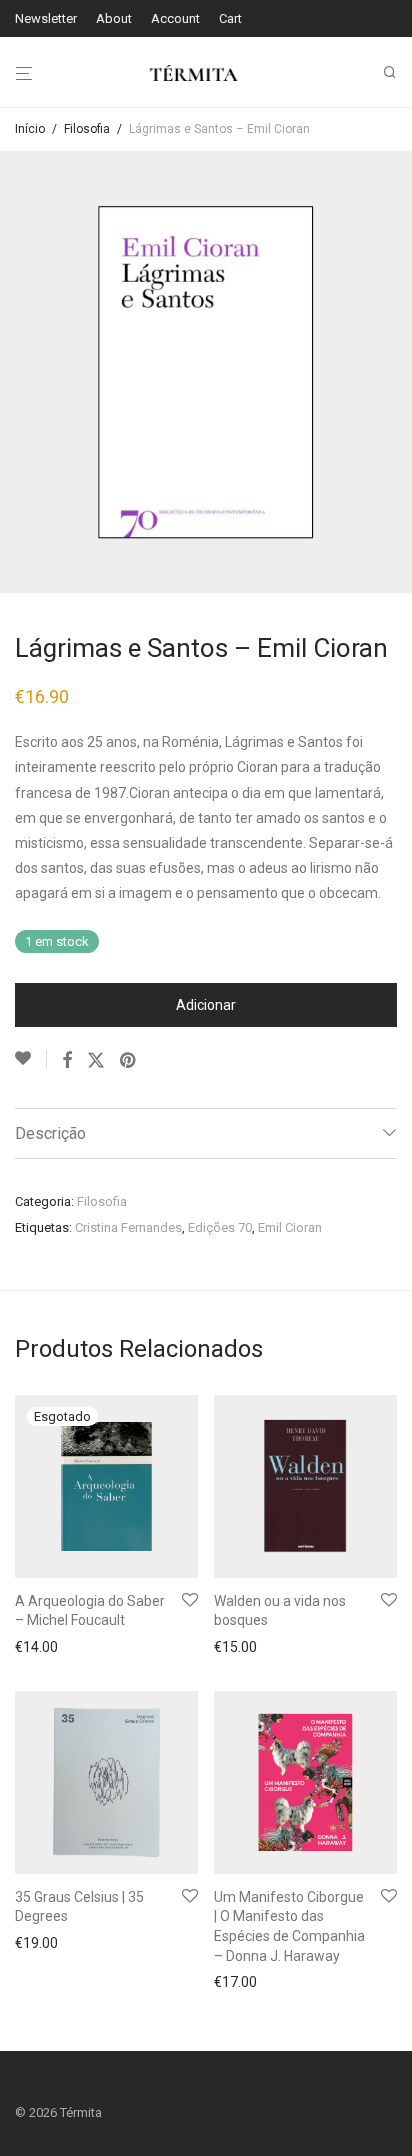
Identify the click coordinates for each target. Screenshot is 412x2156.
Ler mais (36, 1647)
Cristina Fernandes (128, 1227)
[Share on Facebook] (67, 1061)
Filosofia (87, 129)
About (114, 18)
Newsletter (46, 18)
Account (175, 18)
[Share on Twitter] (96, 1061)
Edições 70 (220, 1227)
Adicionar (206, 1005)
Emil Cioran (290, 1227)
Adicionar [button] (238, 1647)
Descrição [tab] (50, 1133)
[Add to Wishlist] (31, 1059)
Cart (230, 18)
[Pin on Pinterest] (129, 1061)
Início (30, 129)
